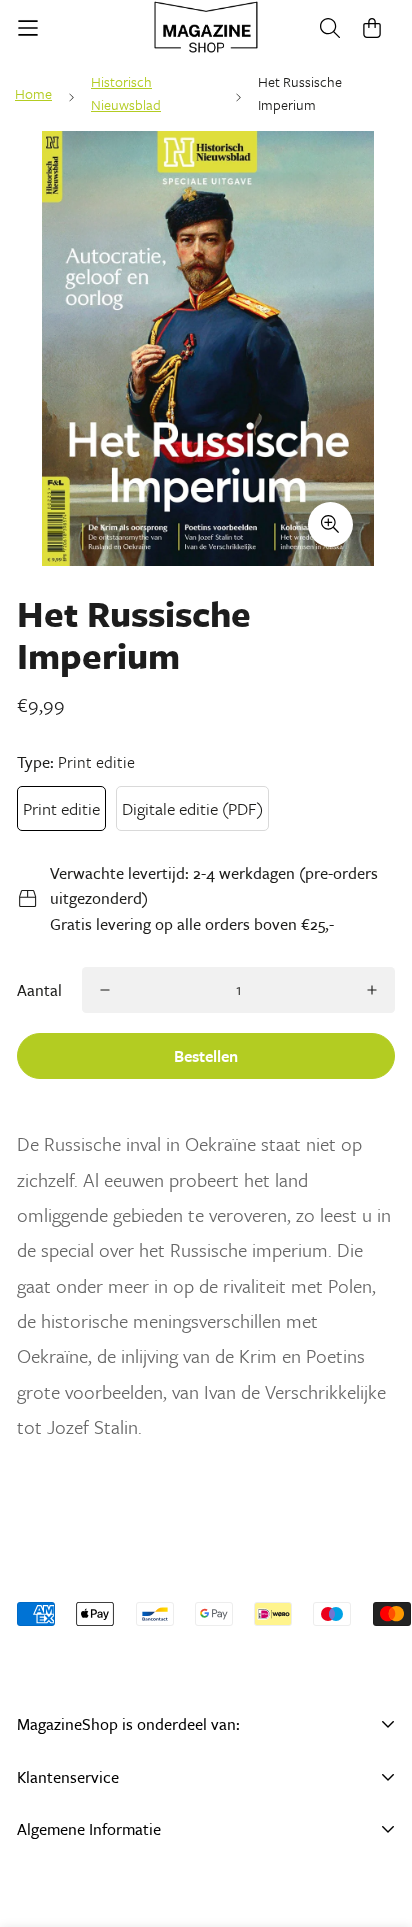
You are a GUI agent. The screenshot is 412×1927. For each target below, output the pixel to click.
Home (33, 93)
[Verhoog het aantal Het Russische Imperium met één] (372, 990)
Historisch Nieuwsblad (126, 93)
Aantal (39, 990)
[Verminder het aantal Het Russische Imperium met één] (105, 990)
